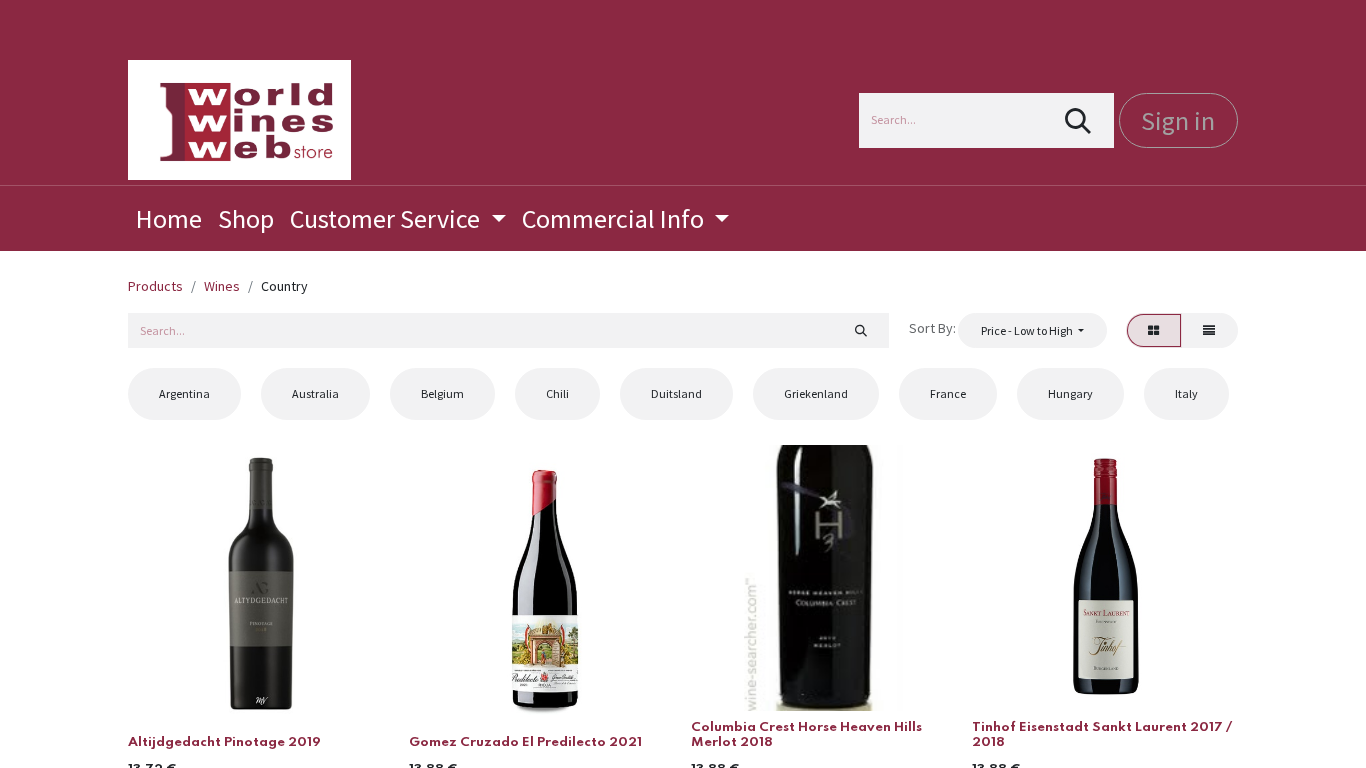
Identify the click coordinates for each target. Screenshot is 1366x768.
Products (155, 286)
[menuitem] (169, 218)
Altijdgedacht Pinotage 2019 (224, 742)
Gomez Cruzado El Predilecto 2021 (525, 742)
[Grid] (1154, 330)
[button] (1032, 330)
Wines (222, 286)
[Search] (1078, 120)
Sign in (1178, 120)
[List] (1209, 330)
